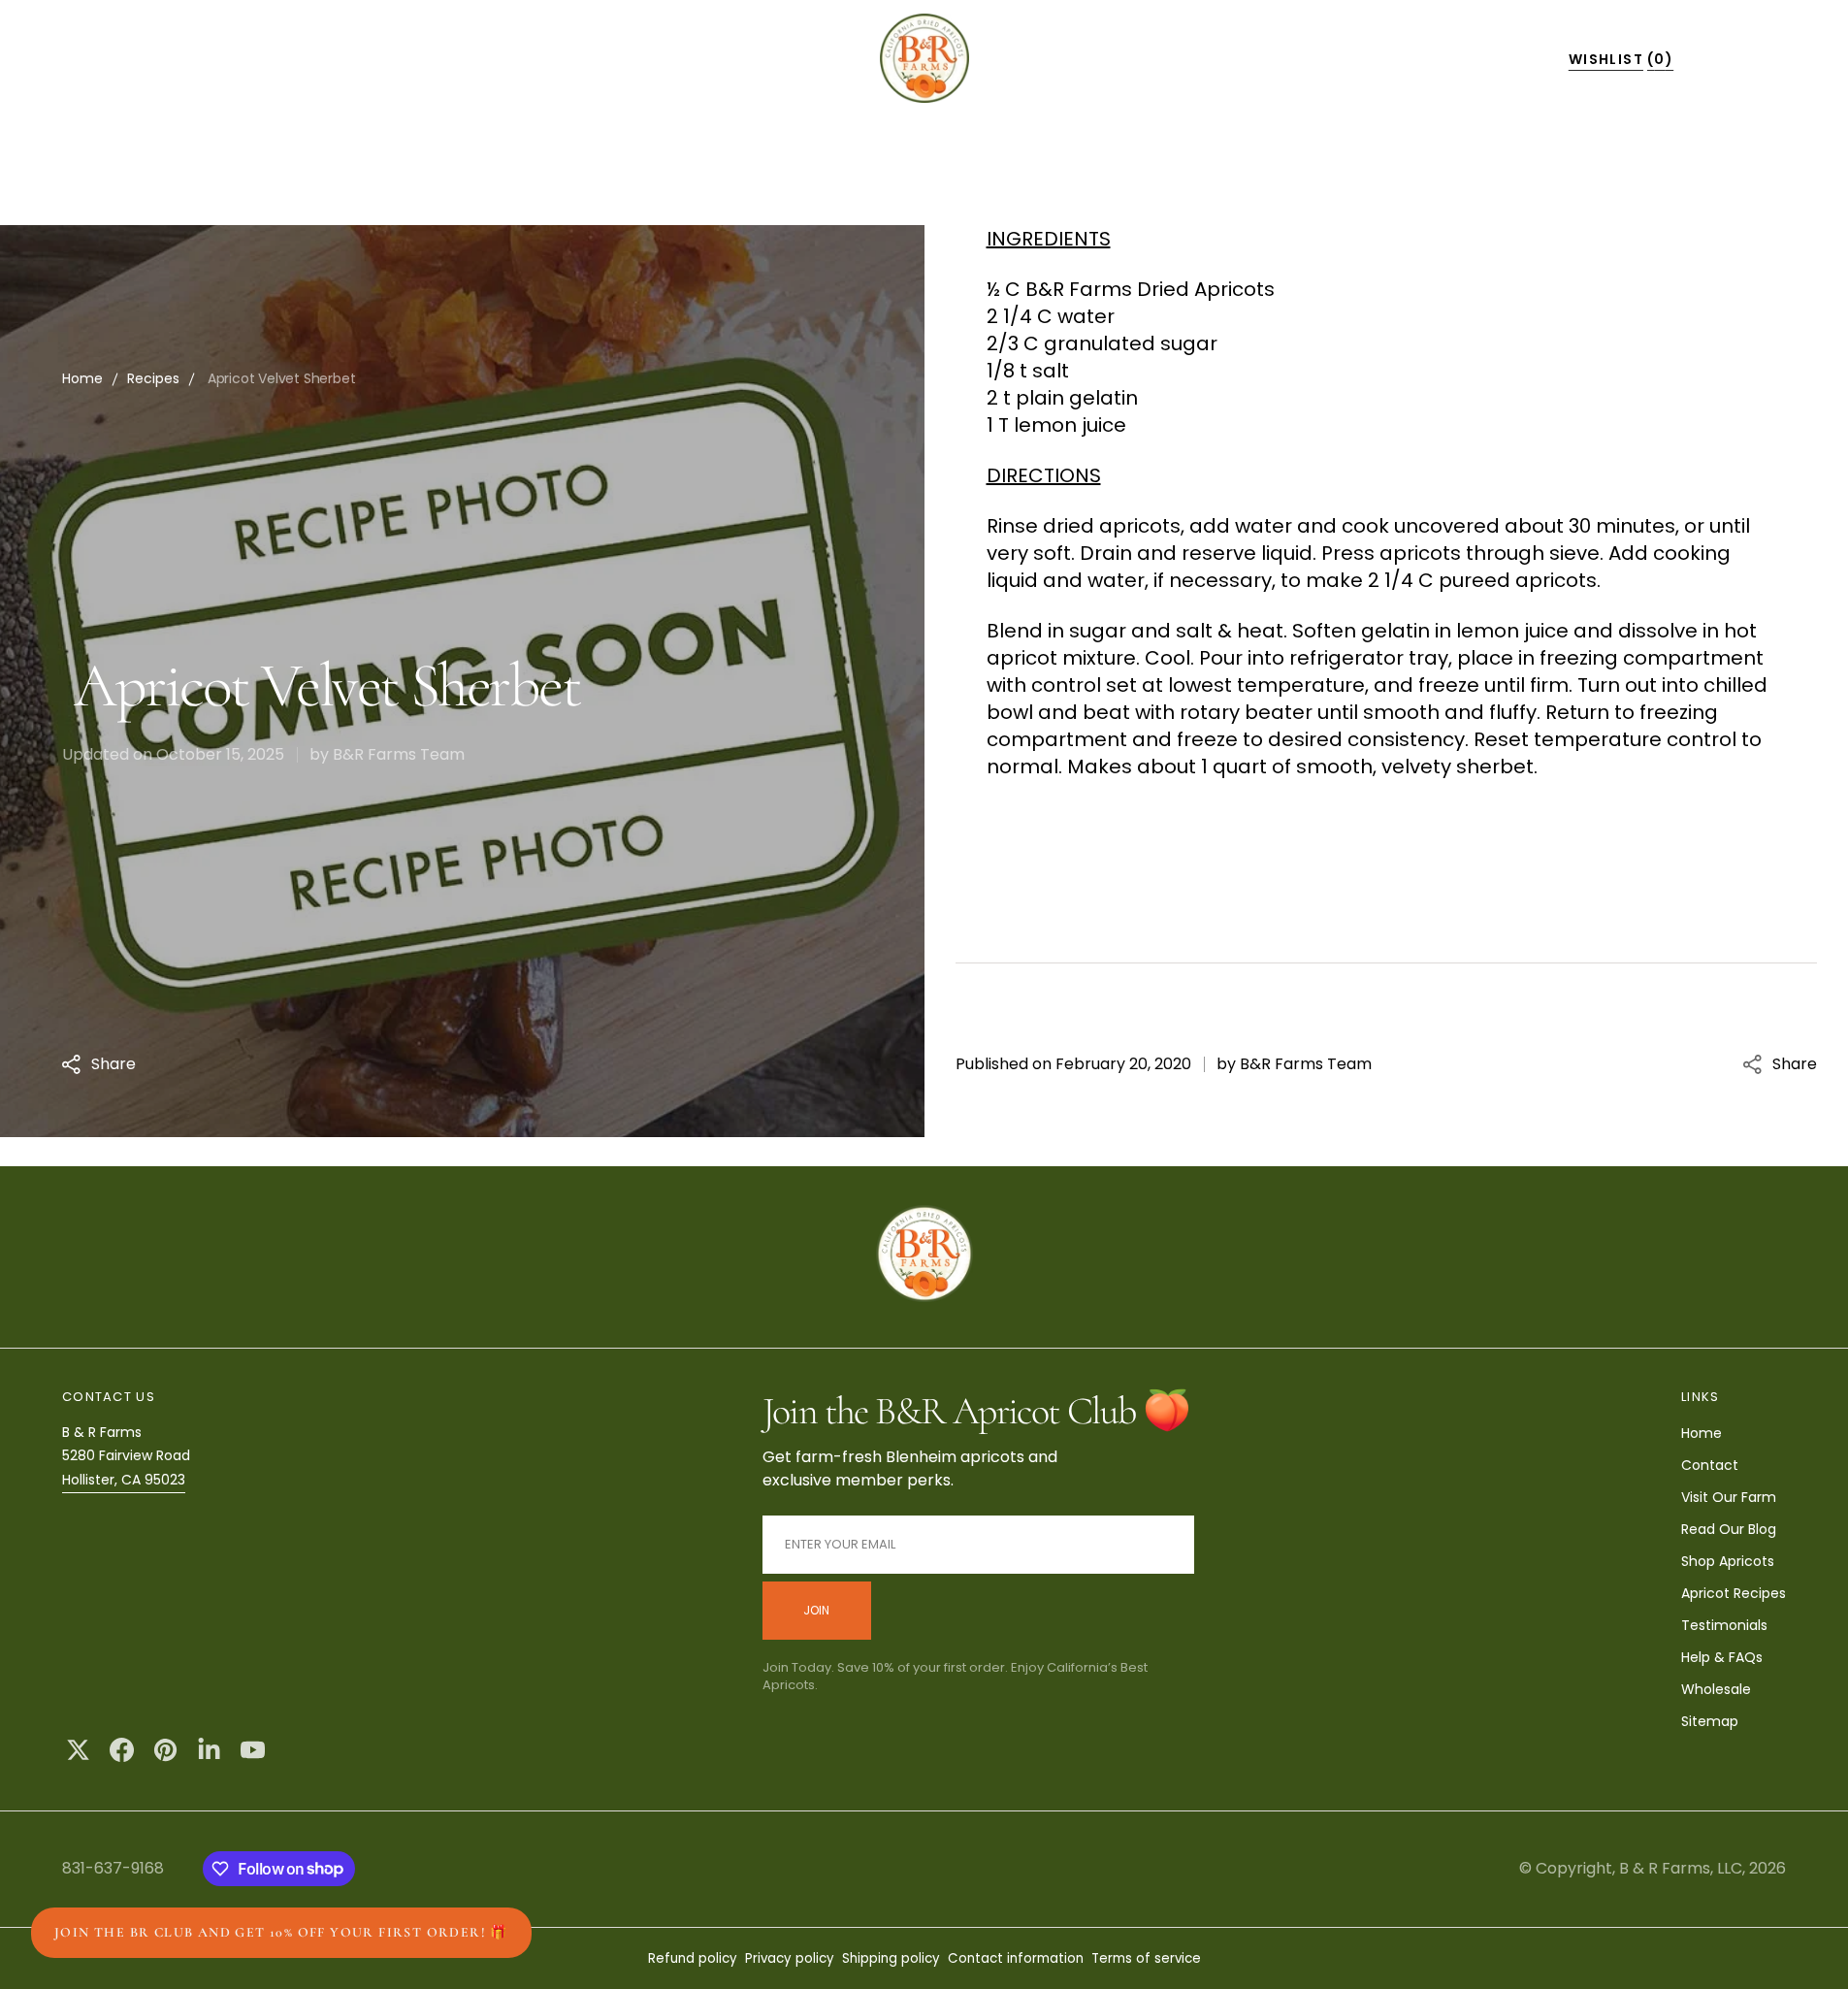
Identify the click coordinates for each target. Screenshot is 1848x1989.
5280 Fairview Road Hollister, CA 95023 (126, 1467)
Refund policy (693, 1958)
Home (82, 378)
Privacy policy (790, 1958)
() (1621, 59)
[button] (1366, 58)
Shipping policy (891, 1958)
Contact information (1016, 1958)
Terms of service (1146, 1958)
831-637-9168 (113, 1868)
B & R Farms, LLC (1681, 1868)
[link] (924, 1256)
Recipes (153, 378)
